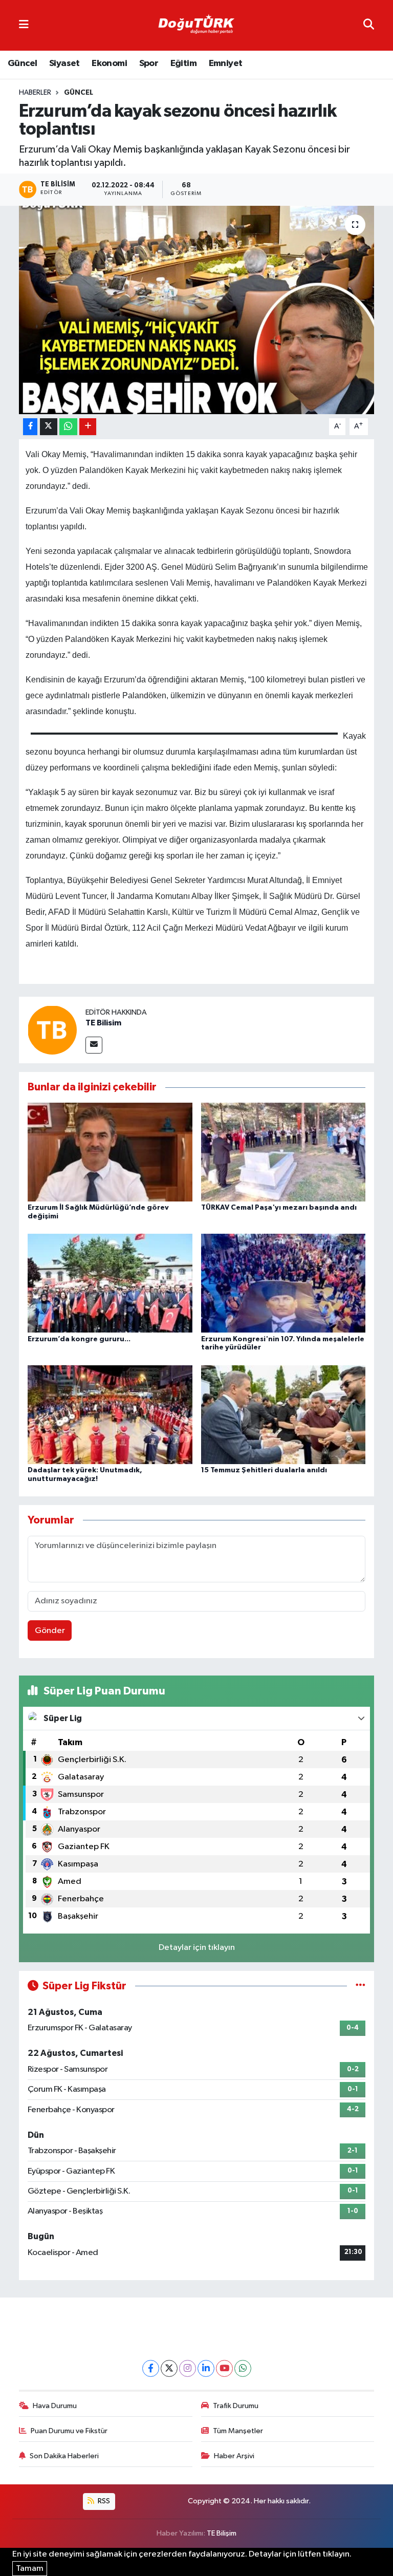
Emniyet (226, 63)
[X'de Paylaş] (49, 427)
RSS (103, 2501)
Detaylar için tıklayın (197, 1948)
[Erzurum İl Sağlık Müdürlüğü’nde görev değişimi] (110, 1152)
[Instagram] (188, 2368)
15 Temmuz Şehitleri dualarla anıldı (264, 1470)
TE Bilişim (222, 2533)
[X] (169, 2368)
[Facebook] (151, 2368)
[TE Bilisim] (52, 1030)
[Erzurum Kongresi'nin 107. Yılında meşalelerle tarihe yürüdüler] (283, 1283)
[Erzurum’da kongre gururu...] (110, 1283)
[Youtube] (224, 2368)
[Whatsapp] (243, 2368)
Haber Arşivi (234, 2456)
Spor (149, 63)
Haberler (35, 93)
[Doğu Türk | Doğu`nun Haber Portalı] (196, 26)
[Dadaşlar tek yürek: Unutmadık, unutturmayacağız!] (110, 1414)
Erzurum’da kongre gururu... (79, 1339)
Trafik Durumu (236, 2406)
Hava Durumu (55, 2406)
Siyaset (64, 63)
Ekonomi (109, 63)
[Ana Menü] (24, 25)
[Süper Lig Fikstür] (361, 1986)
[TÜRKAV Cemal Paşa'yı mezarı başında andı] (283, 1152)
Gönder (50, 1631)
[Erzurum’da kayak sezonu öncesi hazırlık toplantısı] (197, 310)
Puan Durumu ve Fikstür (69, 2431)
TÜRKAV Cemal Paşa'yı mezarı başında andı (279, 1208)
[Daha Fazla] (88, 427)
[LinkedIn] (206, 2368)
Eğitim (183, 63)
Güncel (22, 63)
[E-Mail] (94, 1045)
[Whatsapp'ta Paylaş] (68, 427)
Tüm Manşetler (238, 2431)
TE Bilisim (103, 1023)
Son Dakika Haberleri (64, 2456)
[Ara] (369, 25)
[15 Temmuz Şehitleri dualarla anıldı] (283, 1414)
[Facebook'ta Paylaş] (30, 427)
